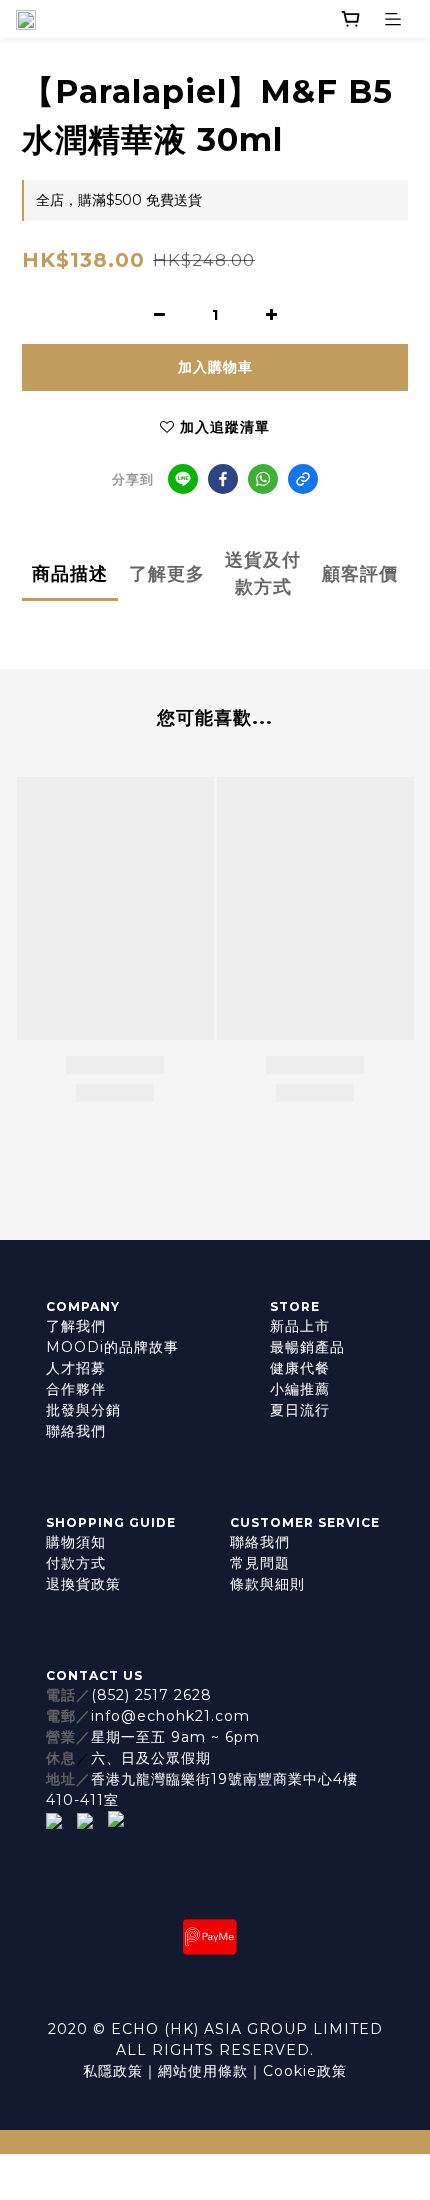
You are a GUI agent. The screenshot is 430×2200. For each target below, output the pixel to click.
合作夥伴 (76, 1389)
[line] (183, 479)
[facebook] (223, 479)
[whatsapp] (263, 479)
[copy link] (303, 479)
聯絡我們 (76, 1431)
